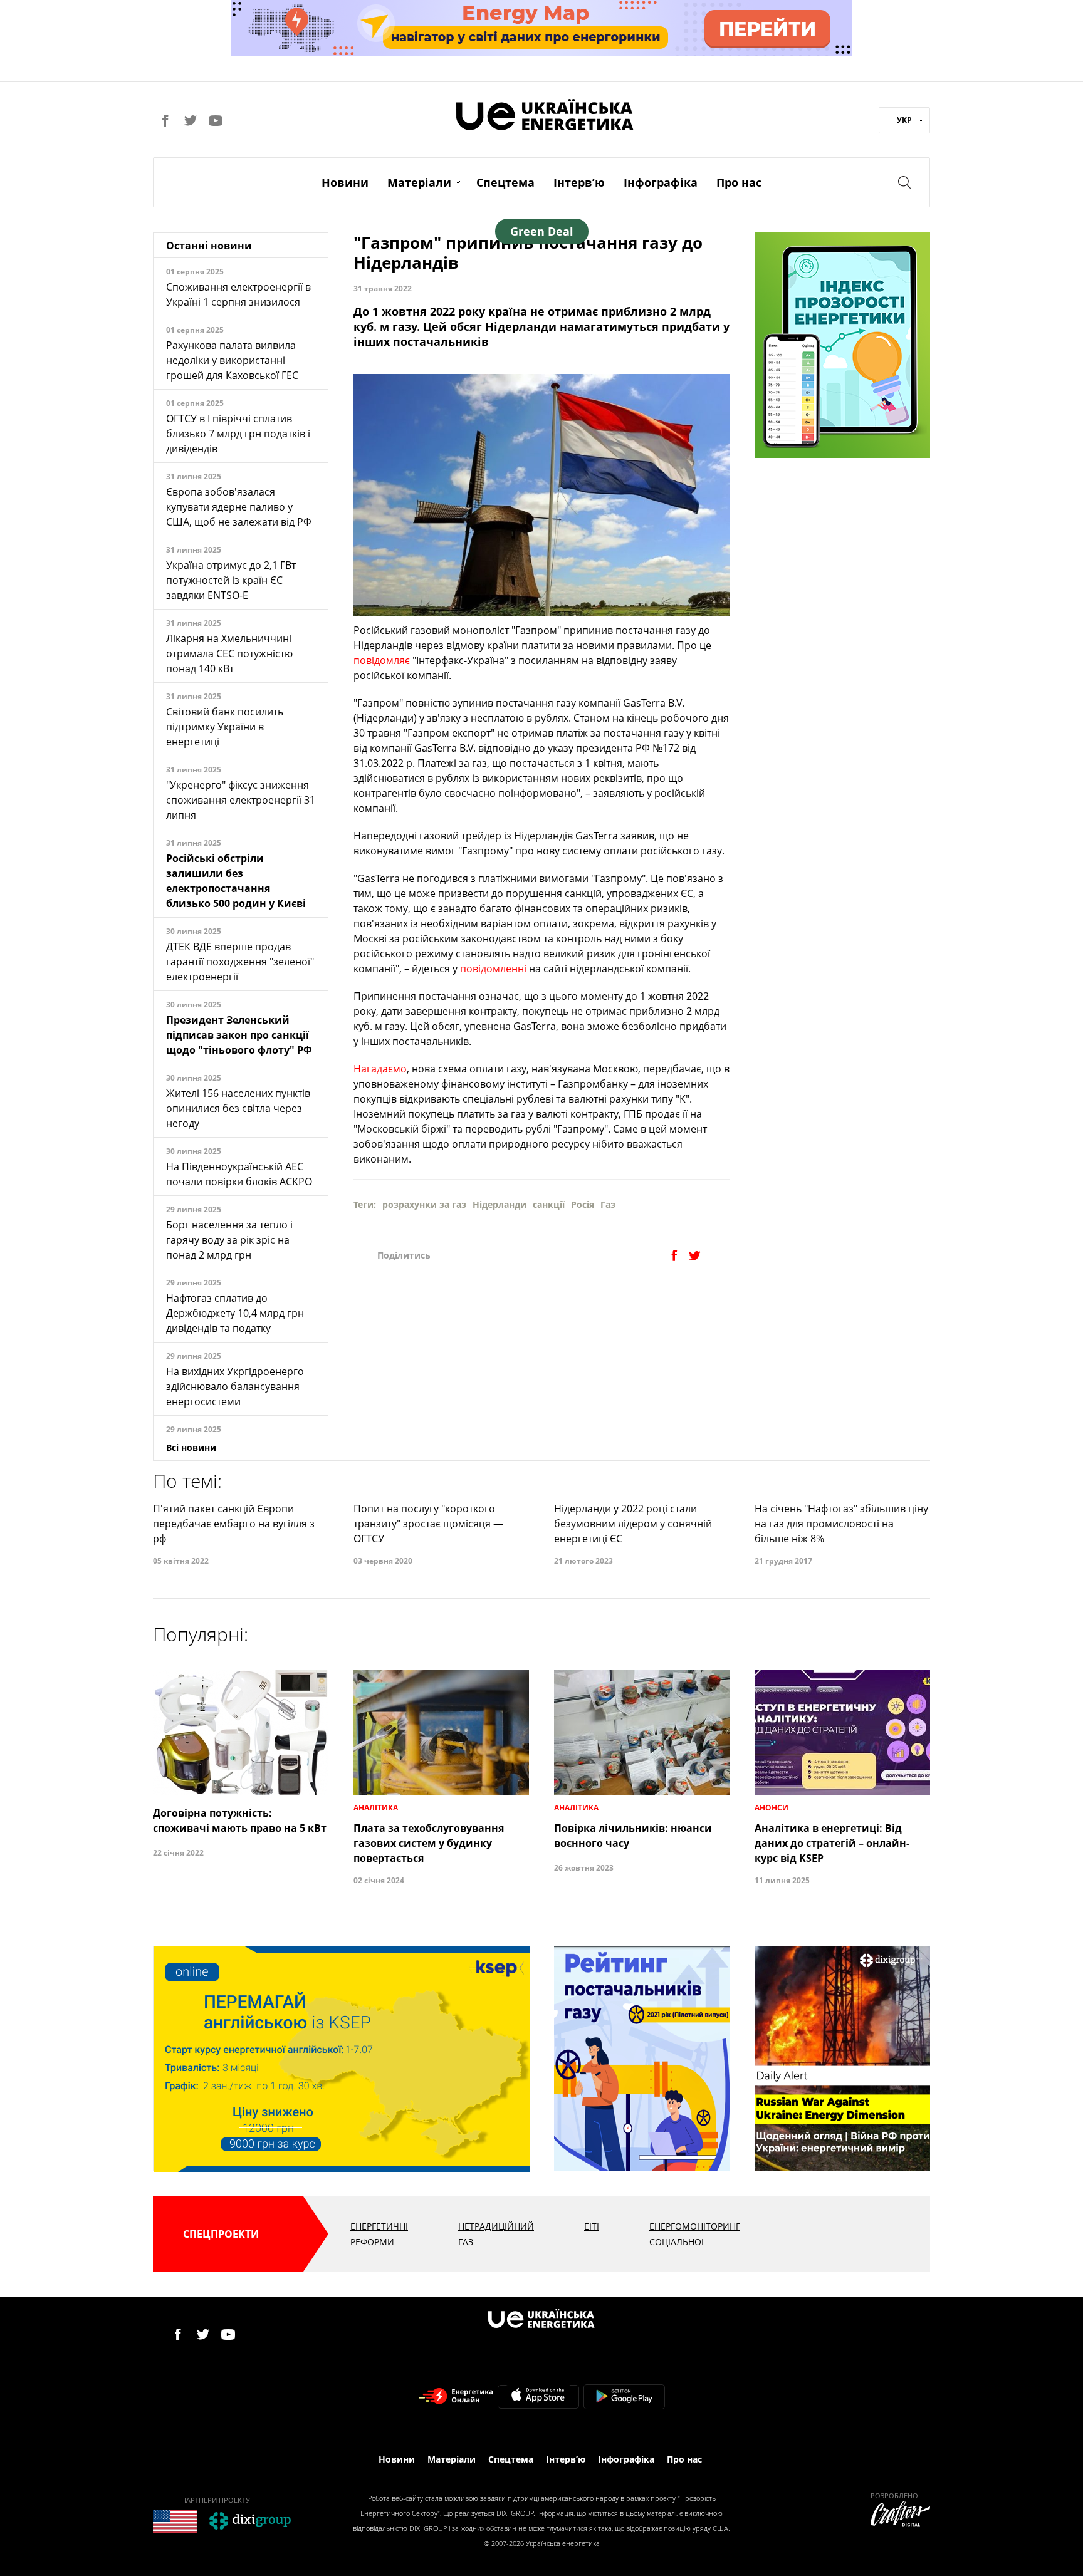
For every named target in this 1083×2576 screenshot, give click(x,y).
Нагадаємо (380, 1069)
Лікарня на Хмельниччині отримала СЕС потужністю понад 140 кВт (229, 653)
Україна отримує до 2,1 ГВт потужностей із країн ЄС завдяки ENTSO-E (231, 580)
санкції (549, 1204)
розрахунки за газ (424, 1204)
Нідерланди (500, 1204)
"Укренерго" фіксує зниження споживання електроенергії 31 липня (241, 800)
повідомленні (493, 969)
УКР (904, 120)
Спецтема (505, 182)
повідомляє (382, 660)
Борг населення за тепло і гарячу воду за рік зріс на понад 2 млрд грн (229, 1240)
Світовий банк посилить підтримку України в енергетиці (225, 727)
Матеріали (419, 182)
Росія (583, 1204)
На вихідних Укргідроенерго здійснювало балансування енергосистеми (235, 1386)
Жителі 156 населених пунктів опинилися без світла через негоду (238, 1108)
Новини (345, 182)
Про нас (739, 182)
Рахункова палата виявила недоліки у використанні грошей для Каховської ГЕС (232, 360)
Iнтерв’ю (579, 182)
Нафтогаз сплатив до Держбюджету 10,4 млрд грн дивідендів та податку (235, 1313)
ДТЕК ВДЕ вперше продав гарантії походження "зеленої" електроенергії (240, 962)
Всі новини (191, 1447)
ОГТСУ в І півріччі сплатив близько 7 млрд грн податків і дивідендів (238, 434)
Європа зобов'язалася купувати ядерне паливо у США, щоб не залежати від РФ (239, 507)
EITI (592, 2226)
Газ (608, 1204)
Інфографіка (661, 182)
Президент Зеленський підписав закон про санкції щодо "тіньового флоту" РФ (239, 1035)
